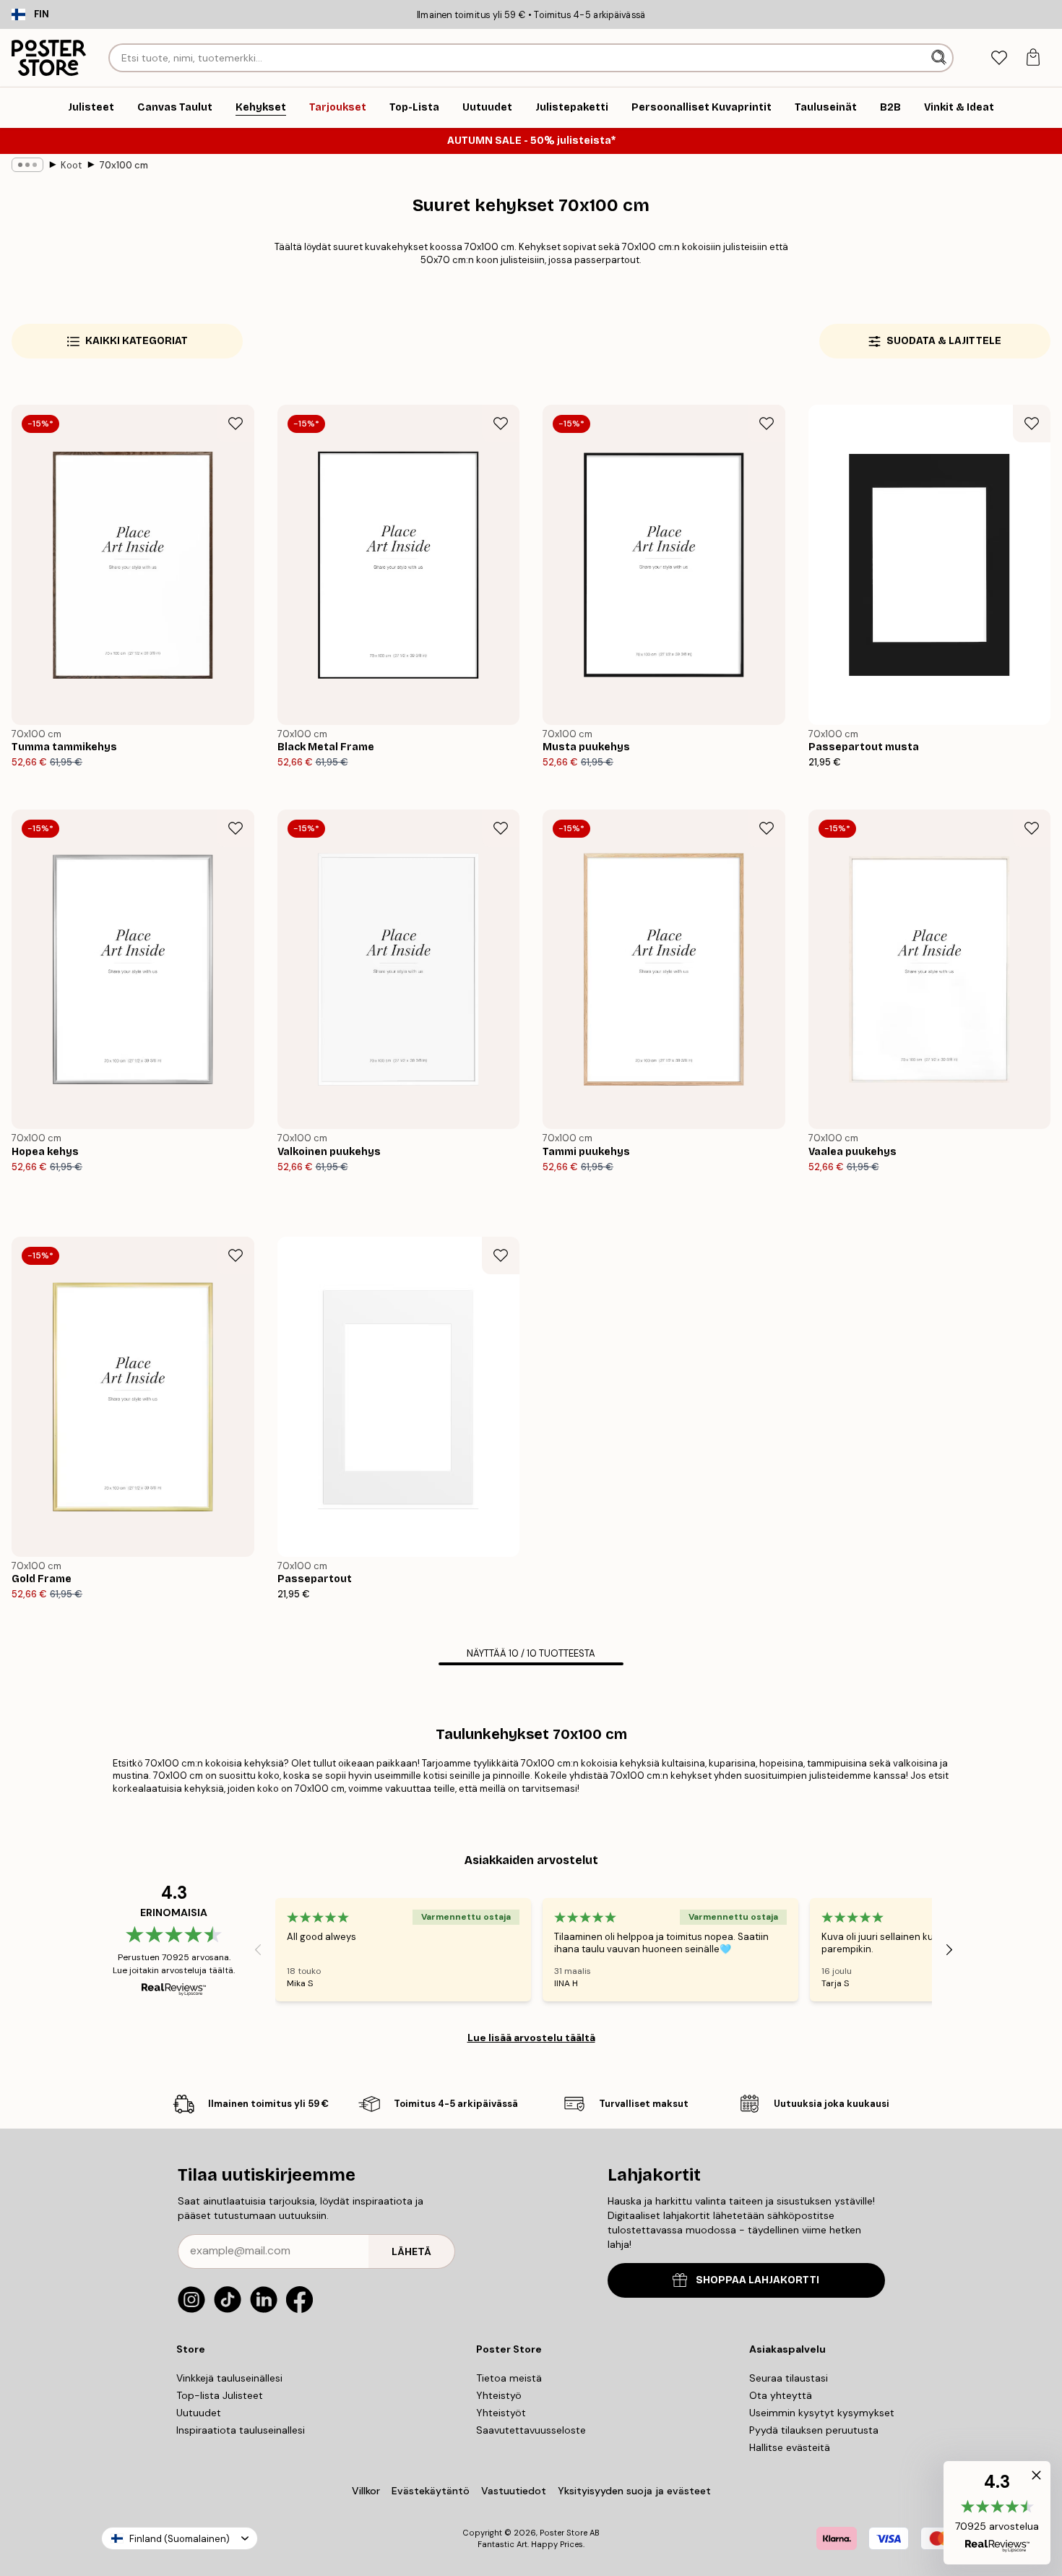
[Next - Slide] (949, 1949)
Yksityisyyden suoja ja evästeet (634, 2491)
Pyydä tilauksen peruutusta (814, 2430)
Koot (71, 165)
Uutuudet (199, 2413)
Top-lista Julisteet (220, 2395)
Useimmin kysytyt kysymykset (822, 2413)
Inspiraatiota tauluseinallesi (241, 2430)
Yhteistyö (499, 2395)
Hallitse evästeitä (790, 2447)
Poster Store (564, 2533)
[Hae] (940, 58)
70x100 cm (124, 165)
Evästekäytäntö (431, 2491)
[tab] (999, 58)
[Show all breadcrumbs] (27, 165)
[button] (997, 2513)
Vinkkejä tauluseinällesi (229, 2378)
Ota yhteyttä (781, 2395)
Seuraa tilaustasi (789, 2378)
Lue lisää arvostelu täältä (531, 2038)
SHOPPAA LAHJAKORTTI (757, 2280)
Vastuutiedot (514, 2491)
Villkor (366, 2491)
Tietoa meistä (509, 2378)
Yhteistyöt (501, 2413)
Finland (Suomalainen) (180, 2539)
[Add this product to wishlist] (236, 424)
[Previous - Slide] (258, 1949)
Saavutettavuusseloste (531, 2430)
